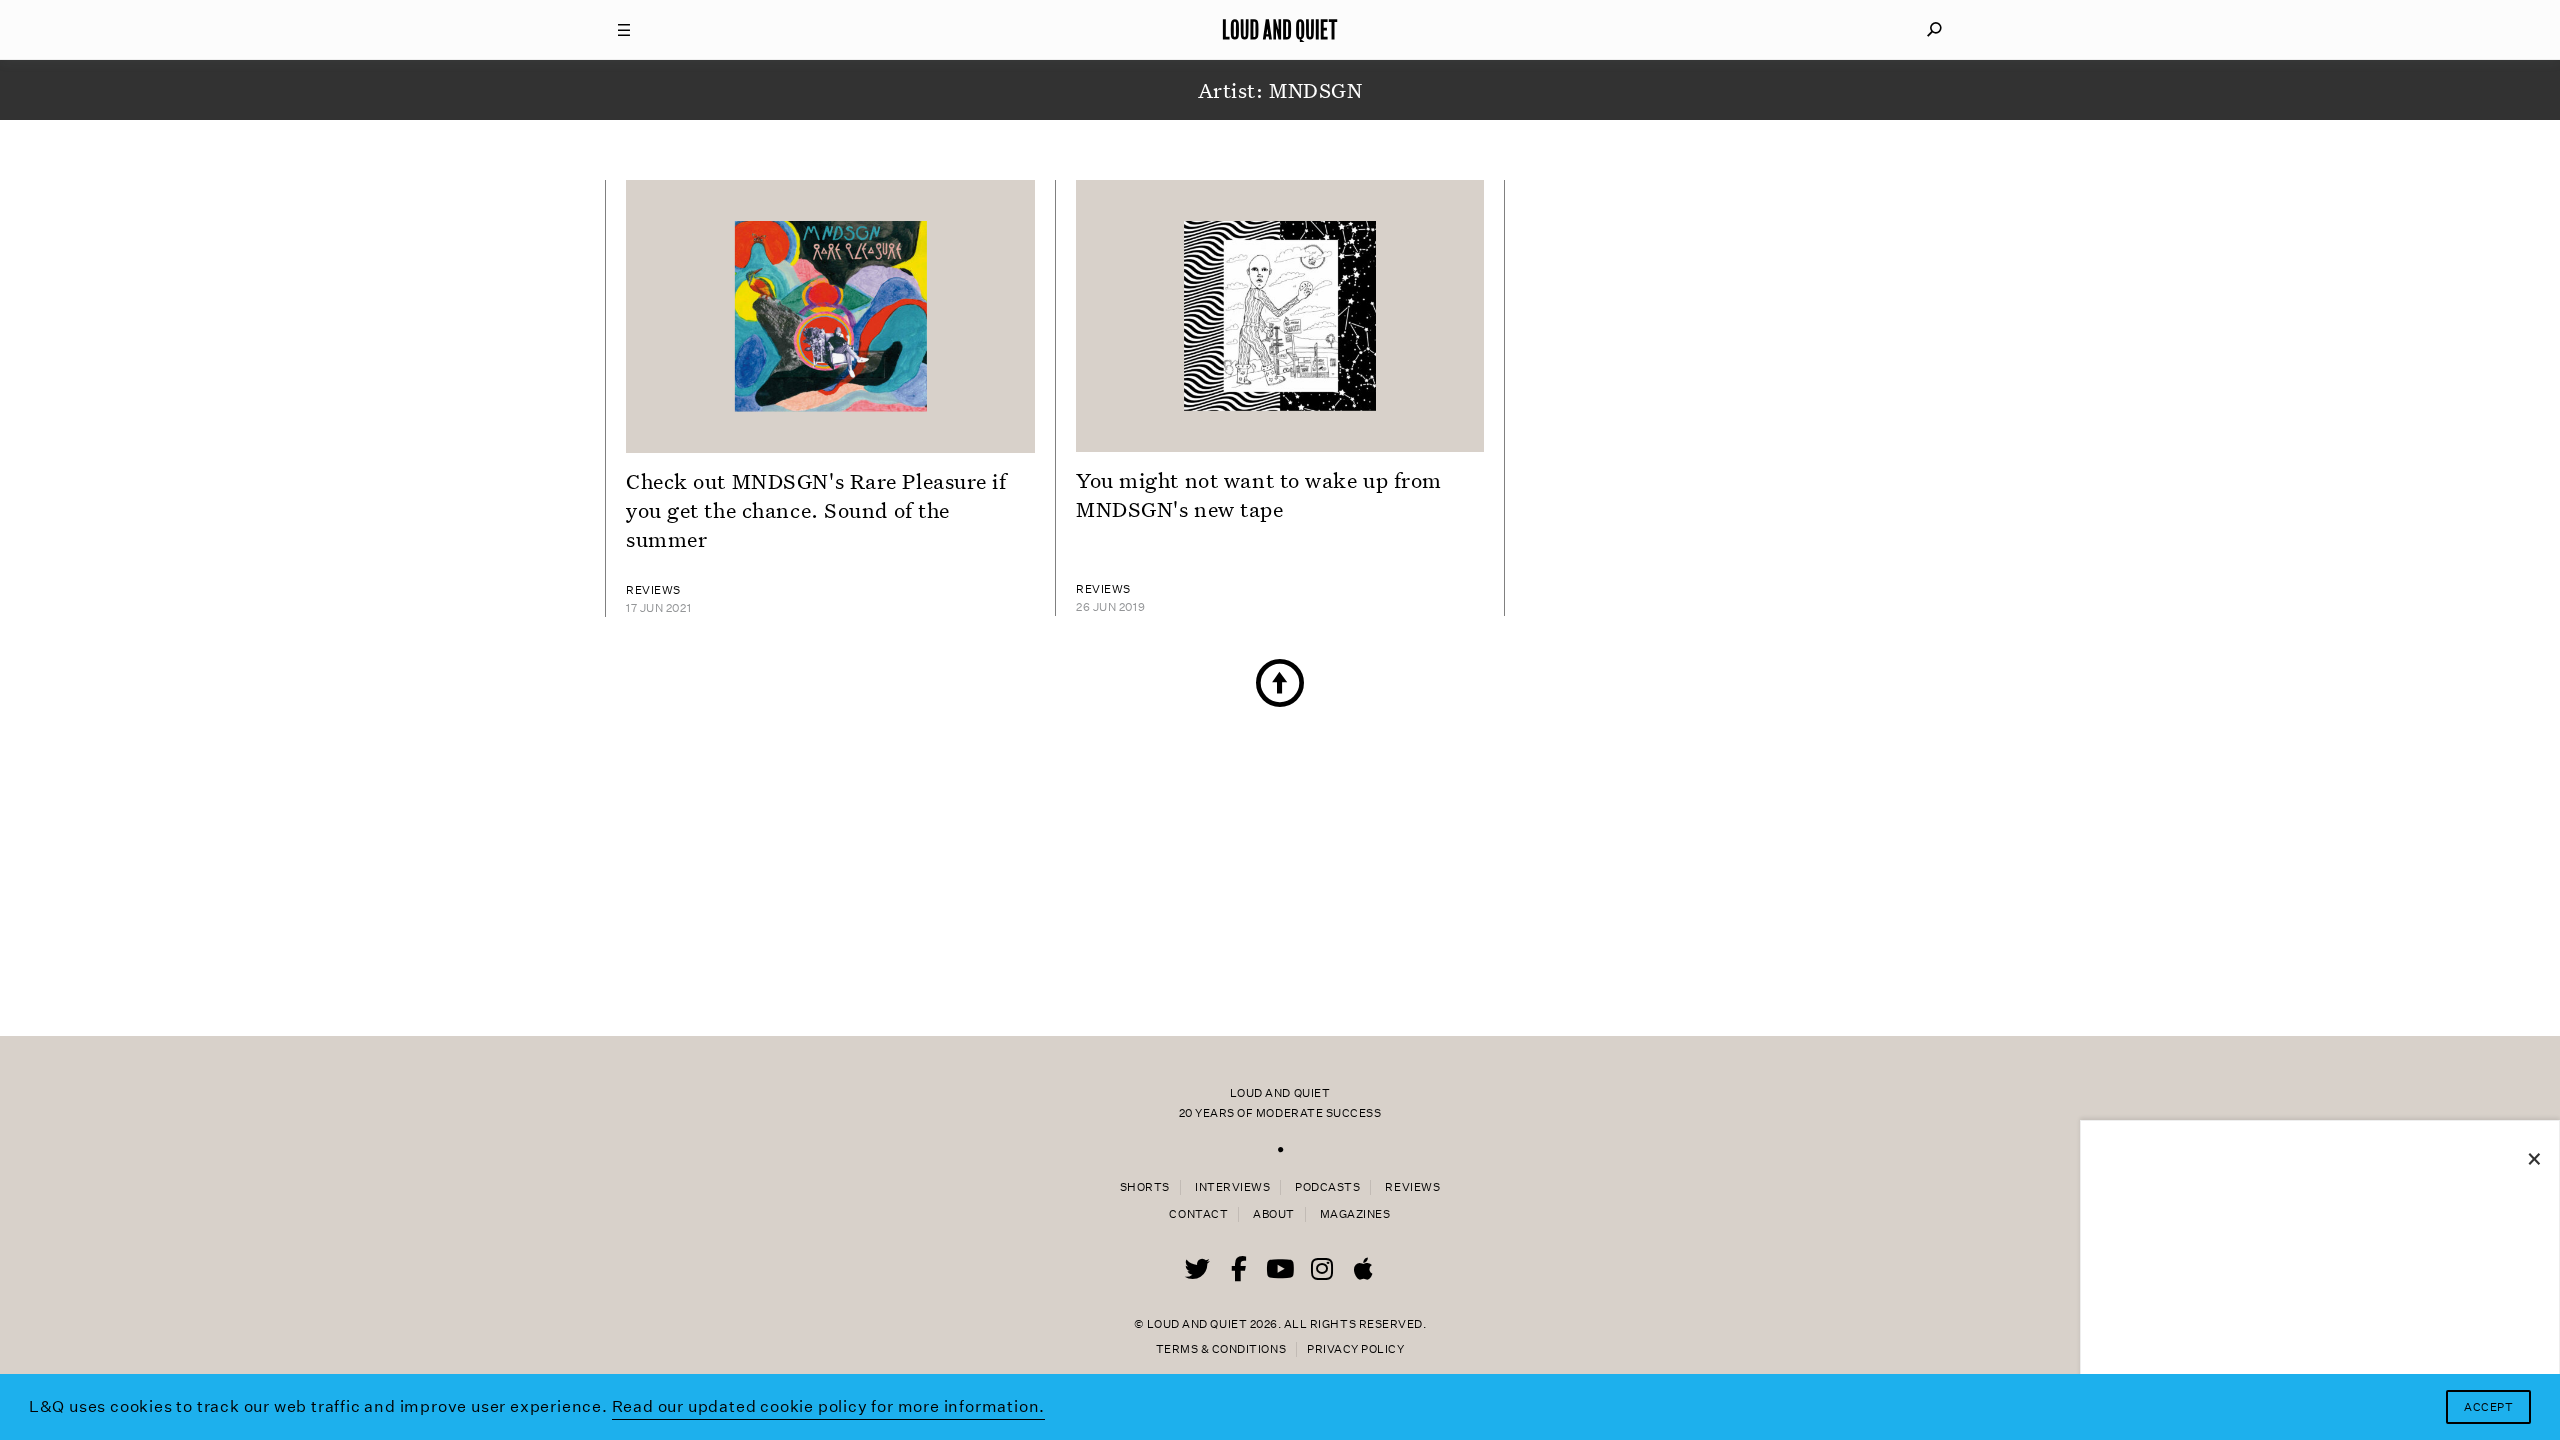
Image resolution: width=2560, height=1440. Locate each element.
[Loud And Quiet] (1280, 30)
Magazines (1355, 1214)
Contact (1198, 1214)
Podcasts (1327, 1187)
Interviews (1232, 1187)
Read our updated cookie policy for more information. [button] (829, 1406)
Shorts (1145, 1187)
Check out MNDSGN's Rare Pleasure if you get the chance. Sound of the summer (816, 510)
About (1274, 1214)
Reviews (1412, 1187)
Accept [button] (2488, 1407)
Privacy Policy (1355, 1349)
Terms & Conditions (1221, 1349)
